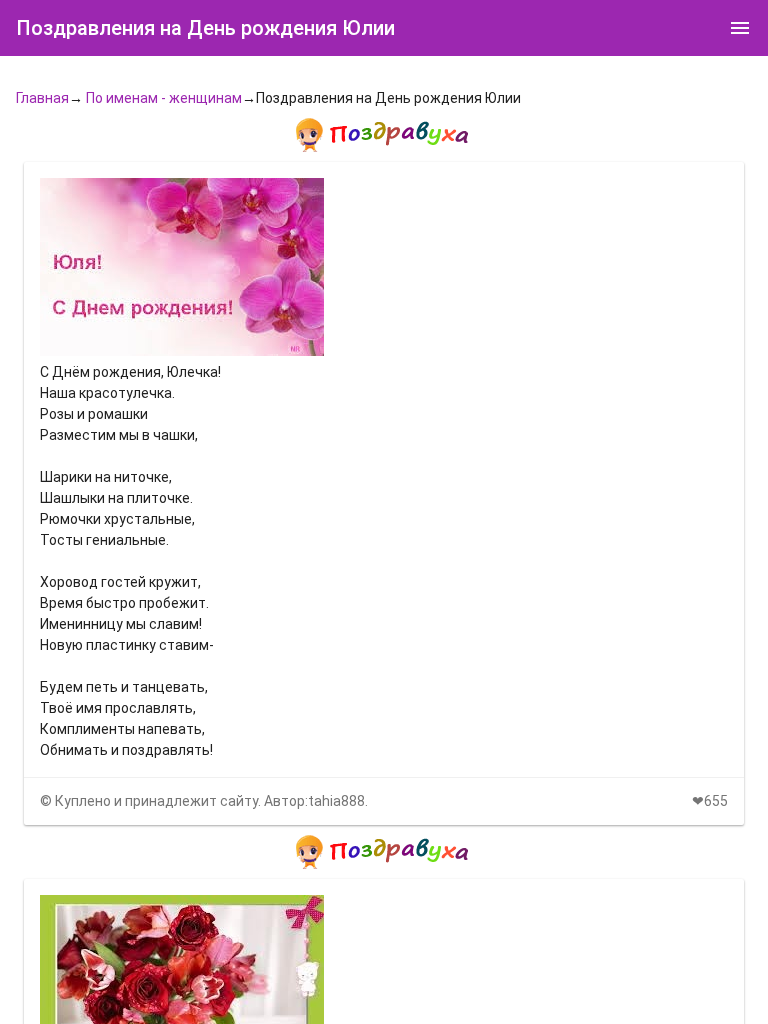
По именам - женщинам (164, 98)
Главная (42, 98)
